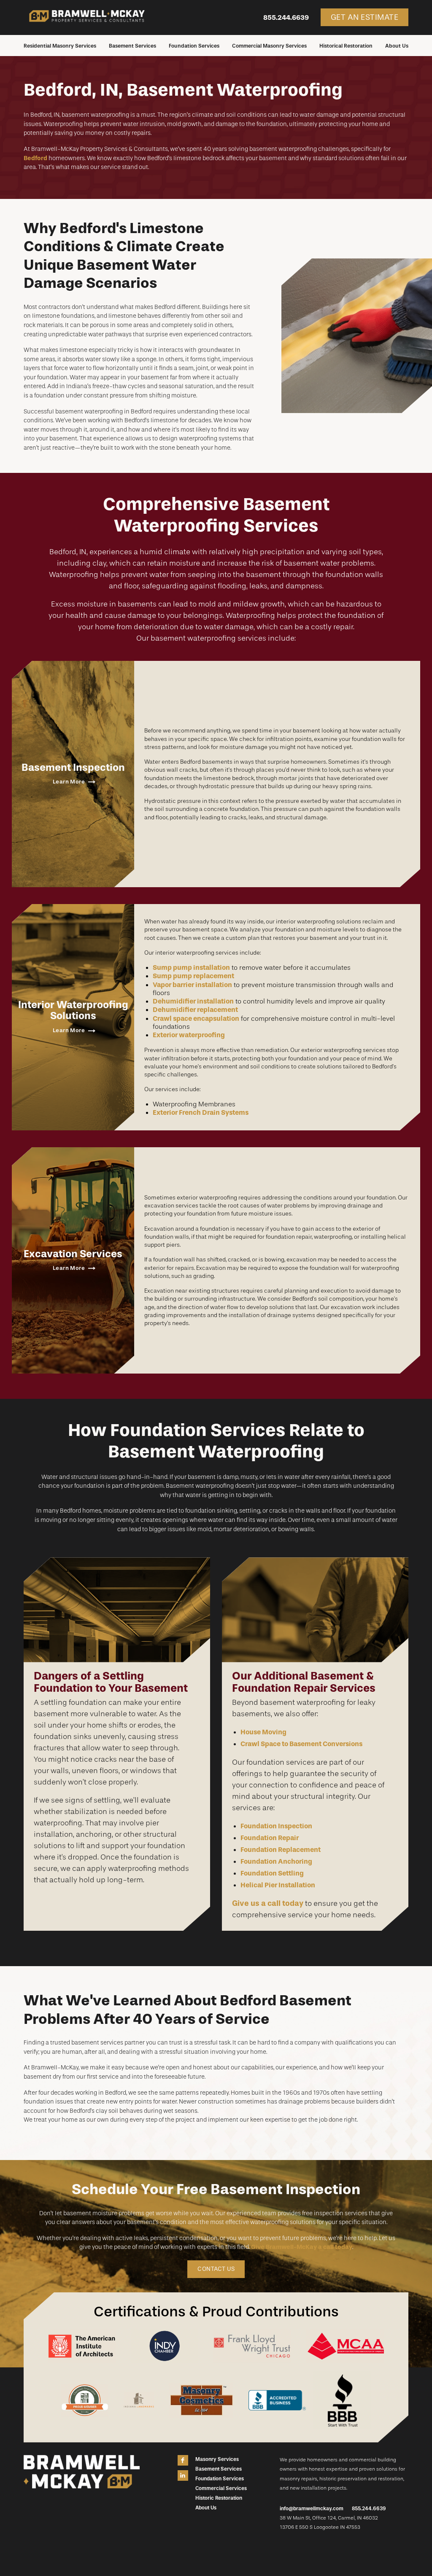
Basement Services (132, 46)
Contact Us (216, 2269)
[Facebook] (183, 2460)
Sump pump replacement (193, 976)
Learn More (69, 782)
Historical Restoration (346, 46)
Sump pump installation (191, 967)
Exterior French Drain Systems (201, 1112)
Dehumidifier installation (193, 1001)
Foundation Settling (272, 1873)
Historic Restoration (219, 2498)
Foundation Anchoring (276, 1861)
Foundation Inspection (276, 1826)
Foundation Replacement (281, 1850)
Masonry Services (217, 2459)
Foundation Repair (270, 1838)
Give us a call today (268, 1903)
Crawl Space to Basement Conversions (301, 1744)
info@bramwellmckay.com (312, 2509)
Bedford (35, 158)
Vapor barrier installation (192, 985)
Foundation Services (194, 46)
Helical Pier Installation (278, 1885)
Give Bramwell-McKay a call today (302, 2247)
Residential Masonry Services (60, 46)
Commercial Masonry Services (269, 46)
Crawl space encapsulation (196, 1018)
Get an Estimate (365, 17)
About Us (397, 46)
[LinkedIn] (183, 2475)
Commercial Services (221, 2488)
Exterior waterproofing (189, 1035)
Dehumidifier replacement (195, 1010)
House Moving (263, 1732)
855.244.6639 (286, 17)
